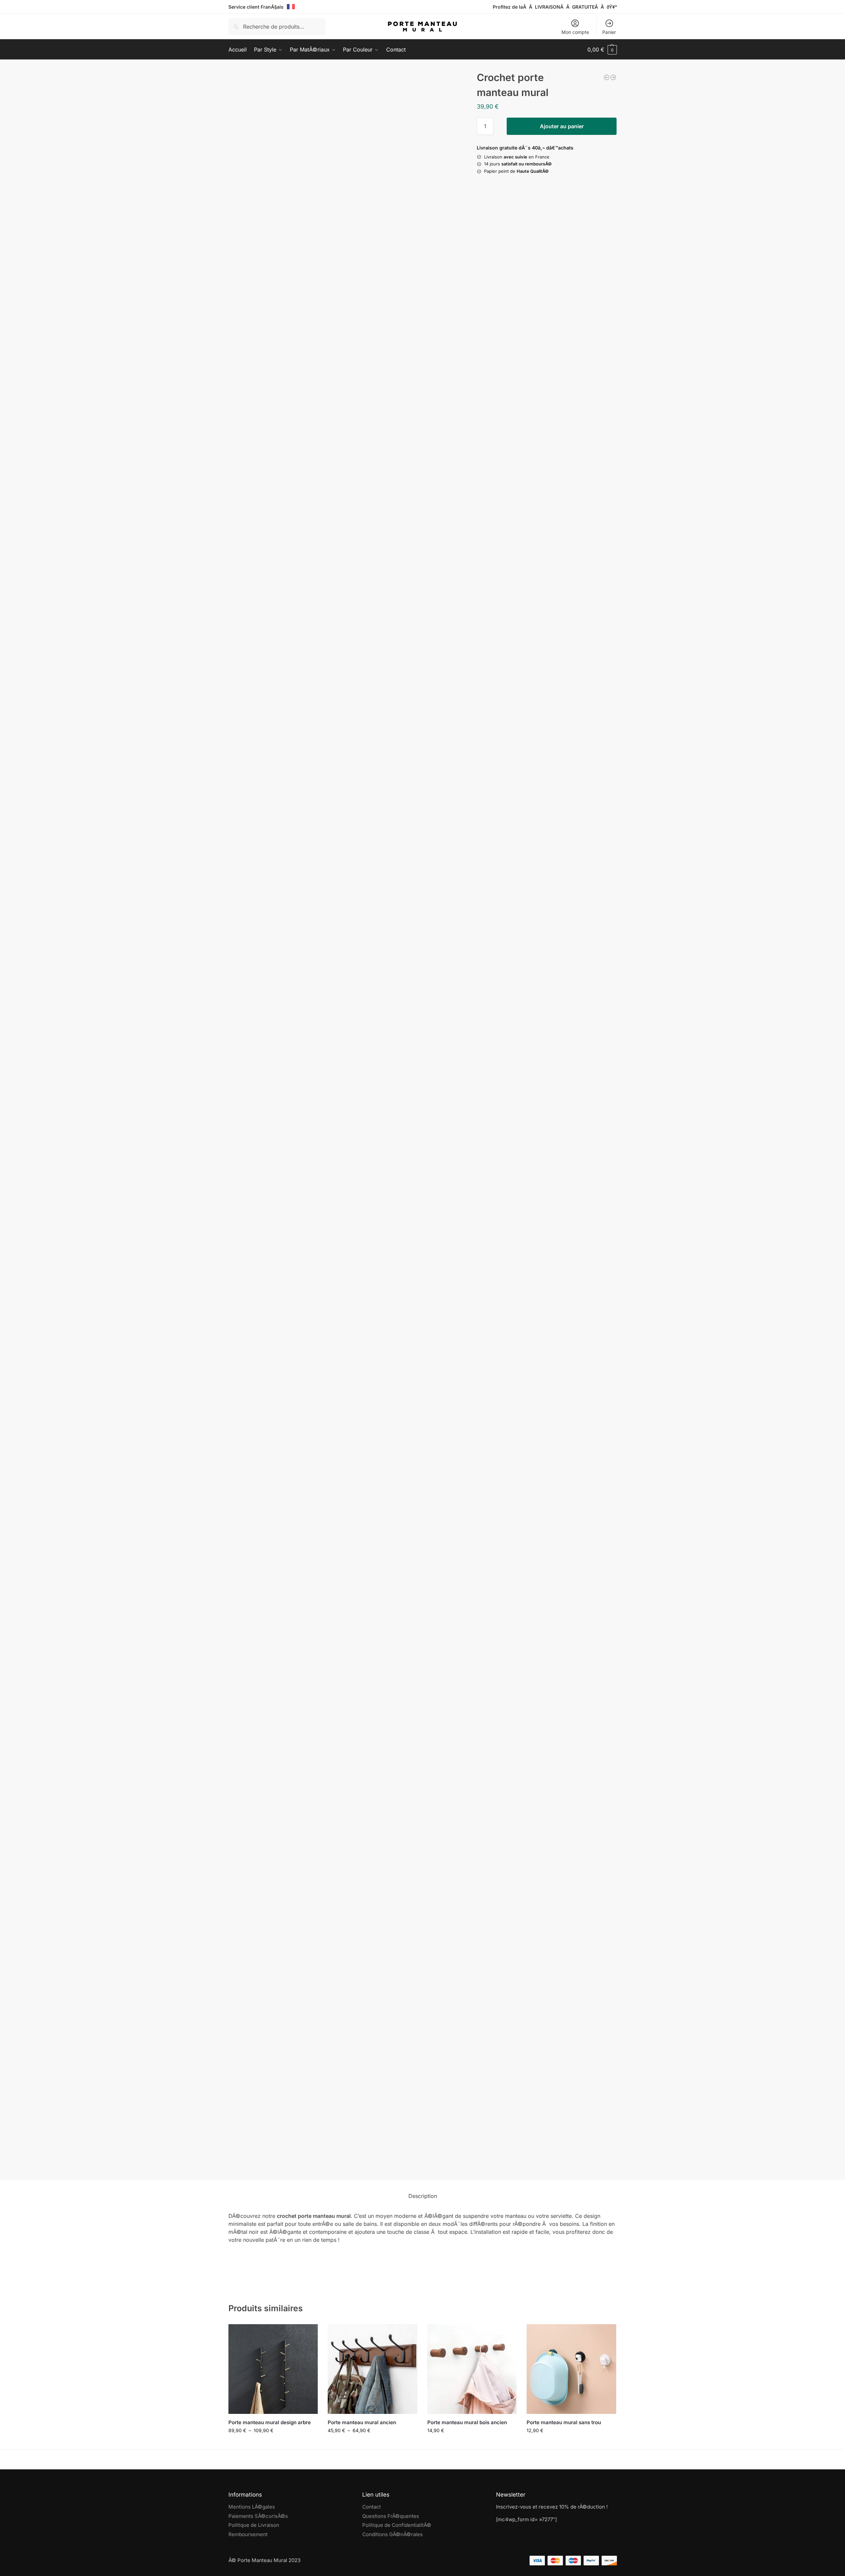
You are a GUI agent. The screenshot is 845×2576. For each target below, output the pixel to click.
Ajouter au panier (562, 126)
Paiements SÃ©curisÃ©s (258, 2516)
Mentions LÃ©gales (252, 2507)
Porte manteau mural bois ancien (467, 2422)
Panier (609, 32)
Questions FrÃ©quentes (391, 2516)
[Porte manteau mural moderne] (607, 77)
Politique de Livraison (254, 2525)
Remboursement (248, 2534)
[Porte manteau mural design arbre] (273, 2369)
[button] (602, 50)
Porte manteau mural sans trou (564, 2422)
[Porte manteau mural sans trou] (571, 2369)
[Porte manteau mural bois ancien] (472, 2369)
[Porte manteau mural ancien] (373, 2369)
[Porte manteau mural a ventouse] (613, 77)
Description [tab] (423, 2196)
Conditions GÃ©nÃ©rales (392, 2534)
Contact (372, 2507)
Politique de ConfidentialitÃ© (397, 2525)
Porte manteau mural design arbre (270, 2422)
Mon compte (575, 32)
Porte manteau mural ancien (362, 2422)
